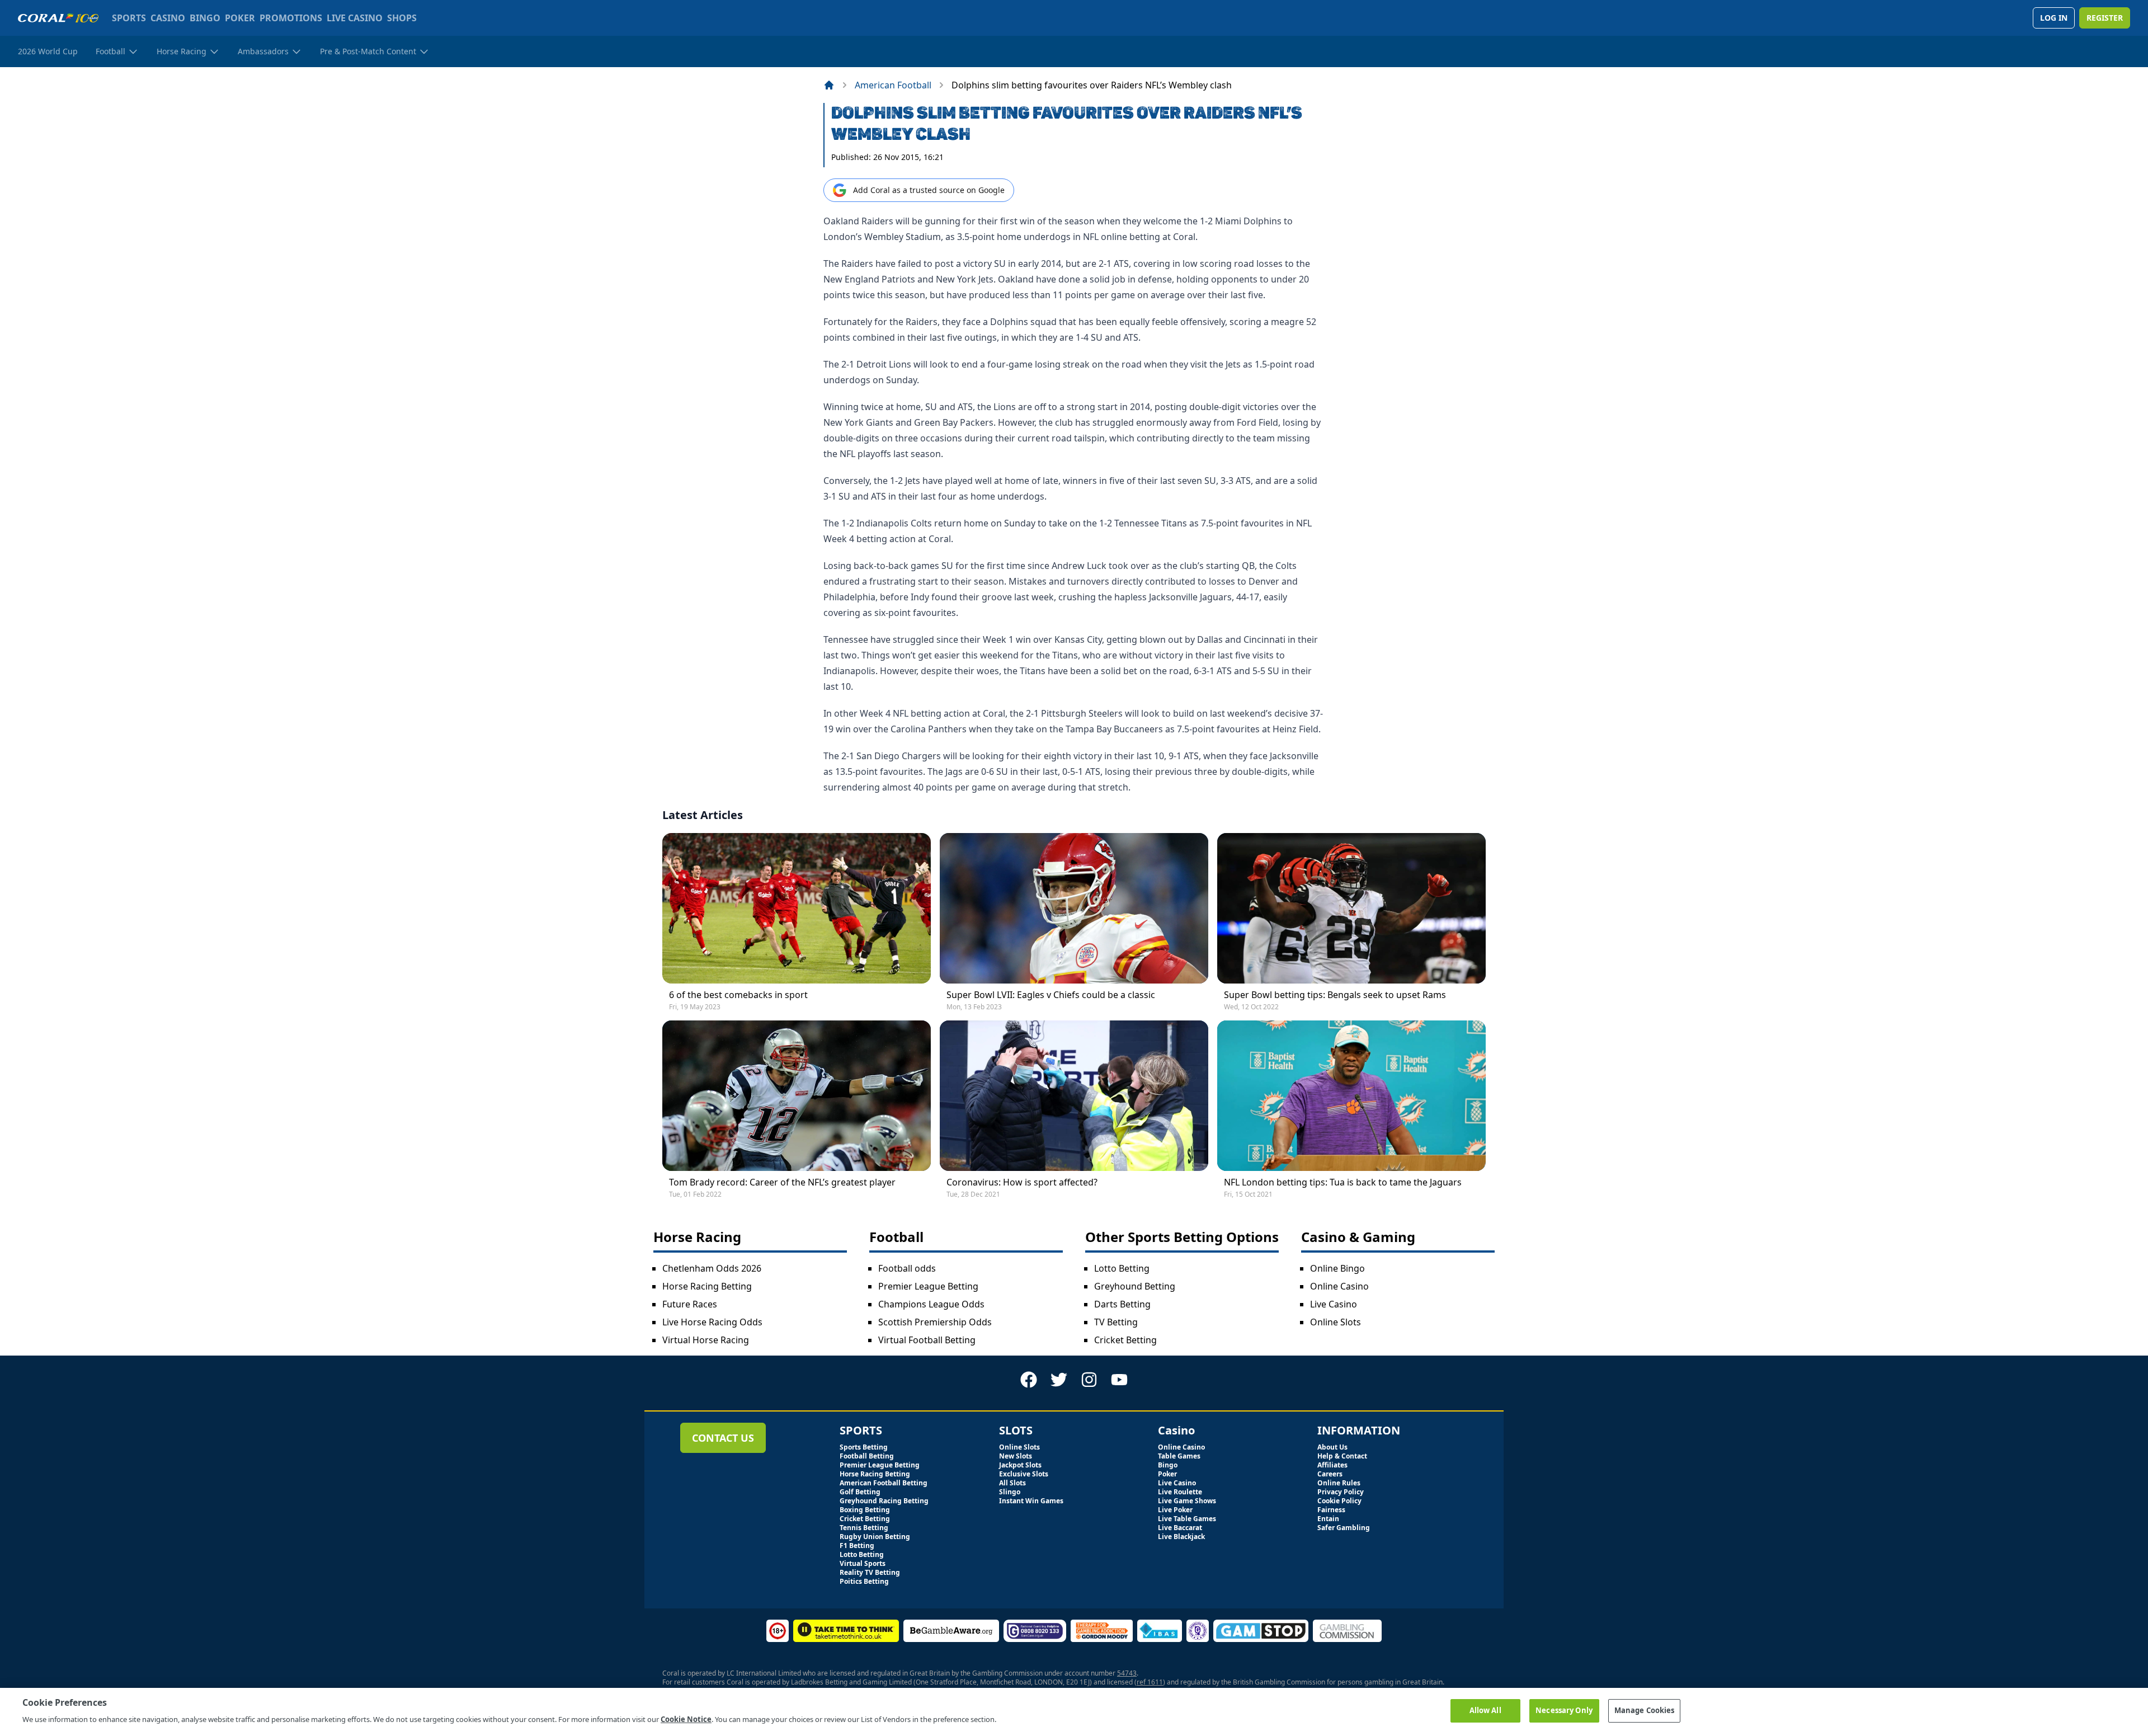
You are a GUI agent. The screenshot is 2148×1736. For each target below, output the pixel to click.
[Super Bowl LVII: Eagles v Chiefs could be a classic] (1074, 908)
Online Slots (1336, 1322)
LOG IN (2054, 18)
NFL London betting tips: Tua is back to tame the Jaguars (1343, 1182)
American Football (893, 85)
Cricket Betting (1125, 1340)
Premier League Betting (928, 1286)
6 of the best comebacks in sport (738, 995)
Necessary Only (1564, 1710)
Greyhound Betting (1135, 1286)
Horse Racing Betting (707, 1286)
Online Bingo (1337, 1268)
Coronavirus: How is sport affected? (1022, 1182)
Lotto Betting (1122, 1268)
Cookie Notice (686, 1719)
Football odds (907, 1268)
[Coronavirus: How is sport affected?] (1074, 1096)
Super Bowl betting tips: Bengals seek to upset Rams (1335, 995)
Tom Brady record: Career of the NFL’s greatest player (782, 1182)
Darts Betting (1122, 1304)
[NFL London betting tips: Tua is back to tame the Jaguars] (1351, 1096)
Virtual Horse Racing (706, 1340)
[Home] (829, 85)
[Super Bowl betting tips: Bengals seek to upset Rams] (1351, 908)
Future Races (690, 1304)
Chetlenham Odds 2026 (712, 1268)
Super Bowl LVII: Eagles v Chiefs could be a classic (1051, 995)
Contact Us (723, 1438)
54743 (1127, 1673)
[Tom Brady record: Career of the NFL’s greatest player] (797, 1096)
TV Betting (1116, 1322)
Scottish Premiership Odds (935, 1322)
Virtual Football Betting (927, 1340)
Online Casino (1339, 1286)
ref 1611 (1150, 1682)
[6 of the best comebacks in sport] (797, 908)
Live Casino (1334, 1304)
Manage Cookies (1645, 1710)
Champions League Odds (931, 1304)
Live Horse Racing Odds (712, 1322)
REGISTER (2105, 18)
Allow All (1485, 1710)
